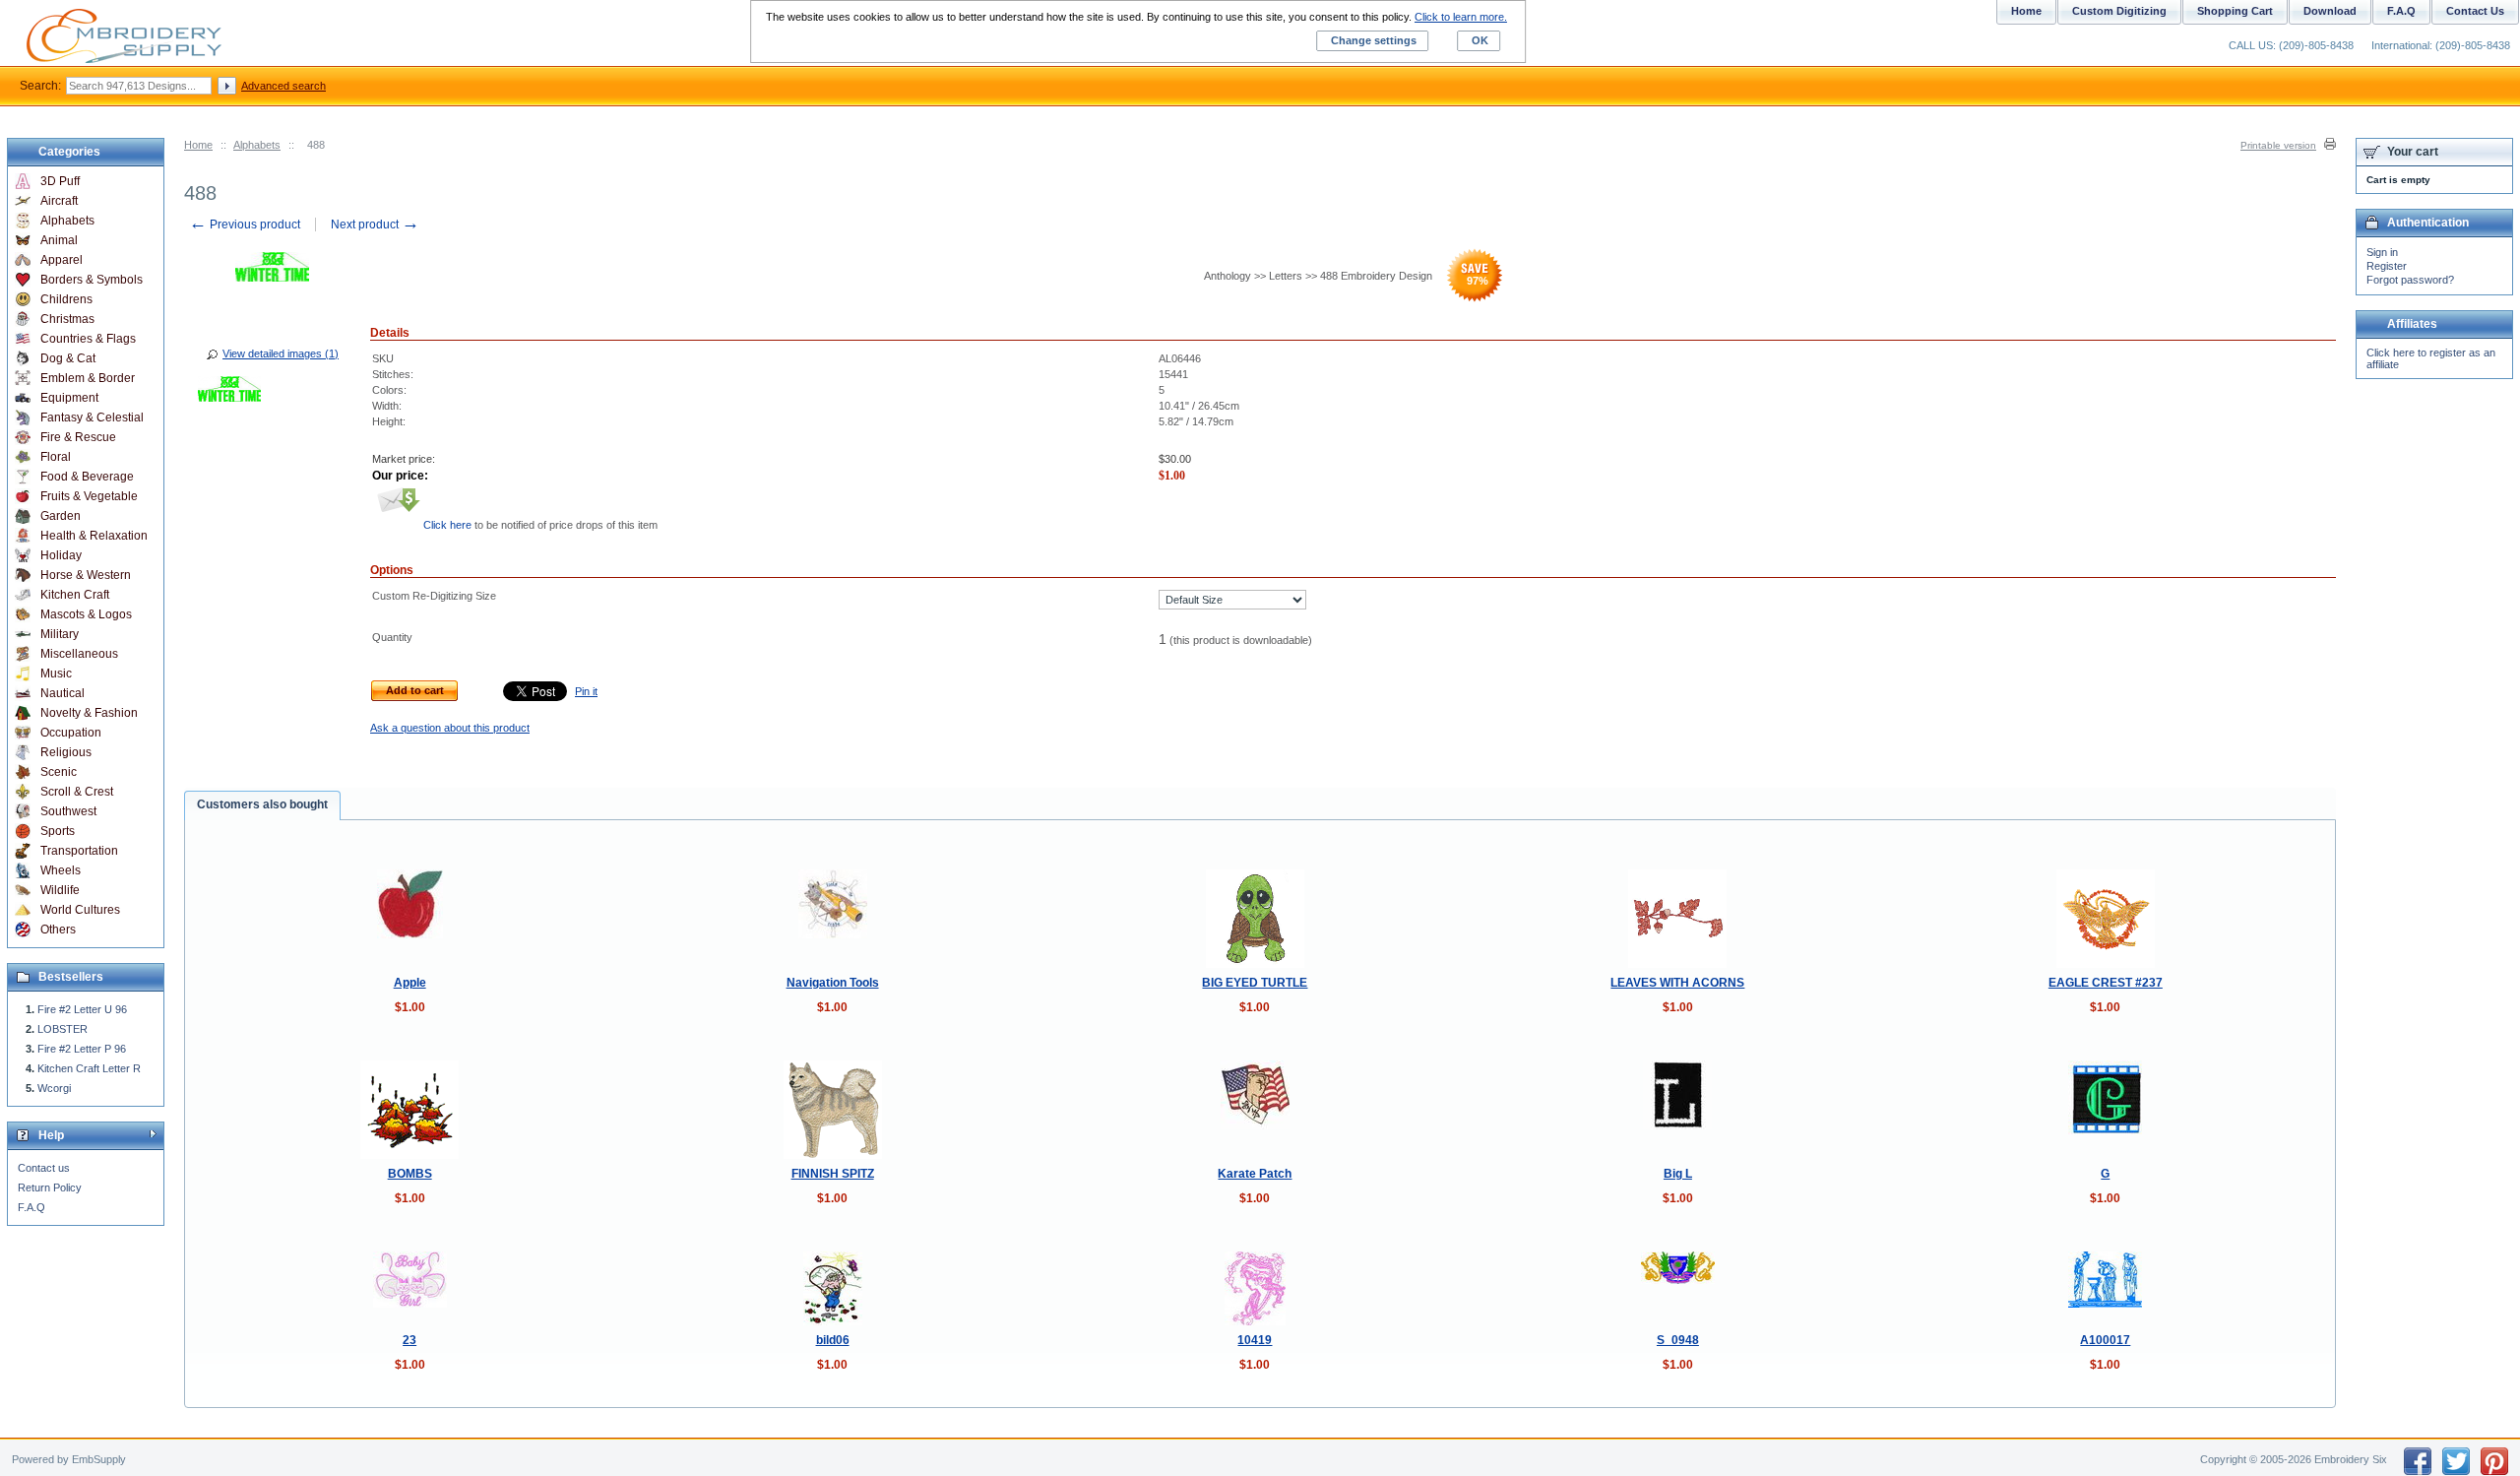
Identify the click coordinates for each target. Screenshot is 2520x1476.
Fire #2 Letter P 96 (82, 1049)
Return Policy (50, 1187)
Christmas (67, 319)
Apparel (62, 260)
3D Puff (60, 181)
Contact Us (2475, 11)
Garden (61, 516)
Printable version (2278, 145)
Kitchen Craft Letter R (89, 1068)
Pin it (586, 691)
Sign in (2382, 252)
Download (2330, 11)
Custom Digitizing (2119, 11)
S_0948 (1678, 1340)
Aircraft (59, 201)
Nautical (63, 693)
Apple (410, 983)
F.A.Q (31, 1207)
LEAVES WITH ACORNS (1677, 983)
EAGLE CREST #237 (2106, 983)
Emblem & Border (88, 378)
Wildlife (60, 890)
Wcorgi (54, 1088)
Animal (59, 240)
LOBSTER (63, 1029)
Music (56, 674)
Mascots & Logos (86, 614)
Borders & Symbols (92, 280)
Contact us (44, 1168)
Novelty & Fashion (89, 713)
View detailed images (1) (281, 353)
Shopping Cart (2235, 11)
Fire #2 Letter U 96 (82, 1009)
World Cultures (80, 910)
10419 (1255, 1340)
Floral (56, 457)
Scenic (59, 772)
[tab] (262, 805)
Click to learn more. (1461, 17)
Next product (375, 225)
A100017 (2105, 1340)
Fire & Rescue (78, 437)
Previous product (245, 225)
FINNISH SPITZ (833, 1174)
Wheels (61, 870)
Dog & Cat (68, 358)
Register (2387, 266)
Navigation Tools (833, 983)
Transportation (79, 851)
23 (409, 1340)
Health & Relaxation (94, 536)
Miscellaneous (79, 654)
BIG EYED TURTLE (1255, 983)
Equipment (69, 398)
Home (198, 145)
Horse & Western (86, 575)
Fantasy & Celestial (92, 417)
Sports (58, 831)
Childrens (66, 299)
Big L (1678, 1174)
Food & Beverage (87, 477)
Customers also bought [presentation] (262, 804)
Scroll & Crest (77, 792)
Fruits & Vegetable (89, 496)
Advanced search (283, 86)
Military (60, 634)
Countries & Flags (88, 339)
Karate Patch (1255, 1174)
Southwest (68, 811)
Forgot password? (2410, 280)
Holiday (61, 555)
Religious (66, 752)
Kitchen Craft (75, 595)
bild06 (833, 1340)
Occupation (71, 733)
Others (58, 930)
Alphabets (257, 145)
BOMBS (410, 1174)
